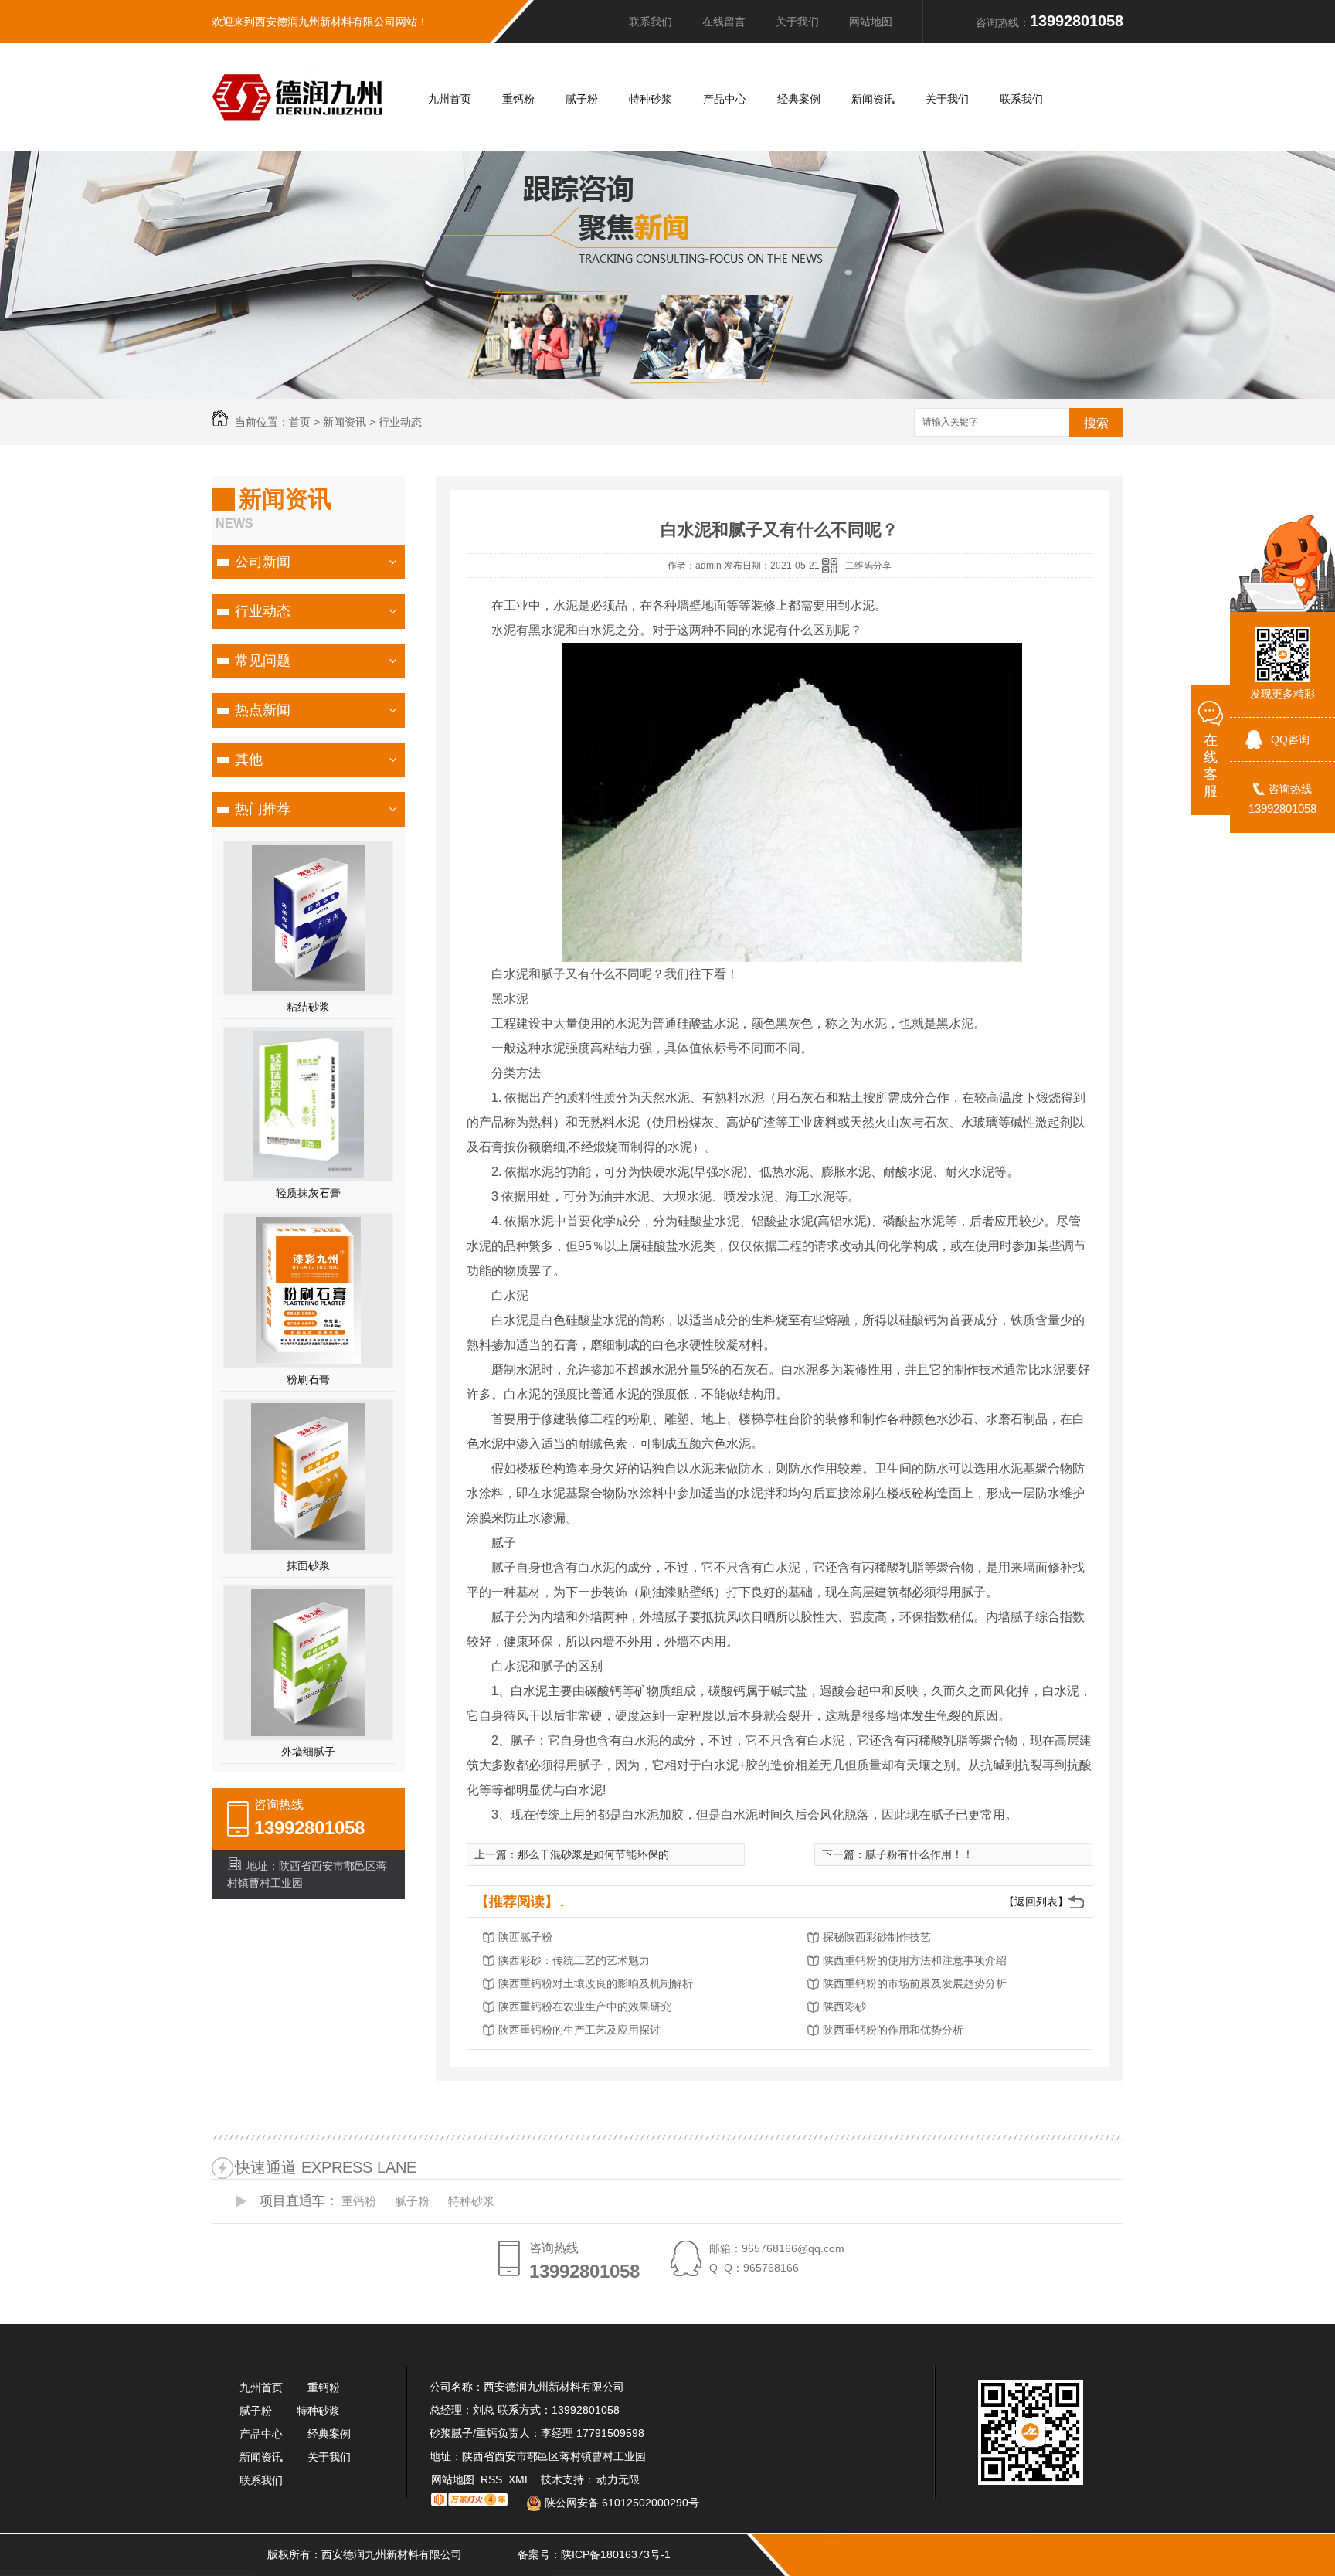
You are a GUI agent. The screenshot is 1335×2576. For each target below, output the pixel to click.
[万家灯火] (469, 2503)
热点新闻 (263, 710)
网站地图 (871, 22)
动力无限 (618, 2479)
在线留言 (724, 22)
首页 (300, 422)
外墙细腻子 (308, 1752)
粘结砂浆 (308, 1007)
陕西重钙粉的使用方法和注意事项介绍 (915, 1960)
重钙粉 (518, 99)
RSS (493, 2479)
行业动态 (400, 422)
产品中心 (725, 99)
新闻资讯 (873, 99)
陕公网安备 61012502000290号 (620, 2503)
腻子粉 (582, 99)
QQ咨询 (1290, 739)
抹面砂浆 (308, 1565)
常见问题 (263, 661)
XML (521, 2479)
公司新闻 (263, 562)
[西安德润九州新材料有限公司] (297, 116)
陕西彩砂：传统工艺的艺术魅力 (574, 1960)
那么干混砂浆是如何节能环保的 (593, 1854)
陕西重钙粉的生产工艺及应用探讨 (579, 2030)
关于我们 (797, 22)
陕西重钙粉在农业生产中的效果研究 (585, 2007)
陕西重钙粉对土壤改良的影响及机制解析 (596, 1983)
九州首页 (450, 99)
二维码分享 (868, 566)
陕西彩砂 (844, 2007)
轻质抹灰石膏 (308, 1193)
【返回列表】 (1036, 1901)
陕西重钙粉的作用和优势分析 (893, 2030)
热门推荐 (263, 809)
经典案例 (799, 99)
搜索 (1096, 423)
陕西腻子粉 (525, 1937)
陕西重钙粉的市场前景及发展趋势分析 (915, 1983)
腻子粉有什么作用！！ (919, 1854)
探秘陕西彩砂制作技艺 (877, 1937)
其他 (249, 760)
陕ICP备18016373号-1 (616, 2554)
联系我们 (651, 22)
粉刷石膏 (308, 1379)
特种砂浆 (651, 99)
